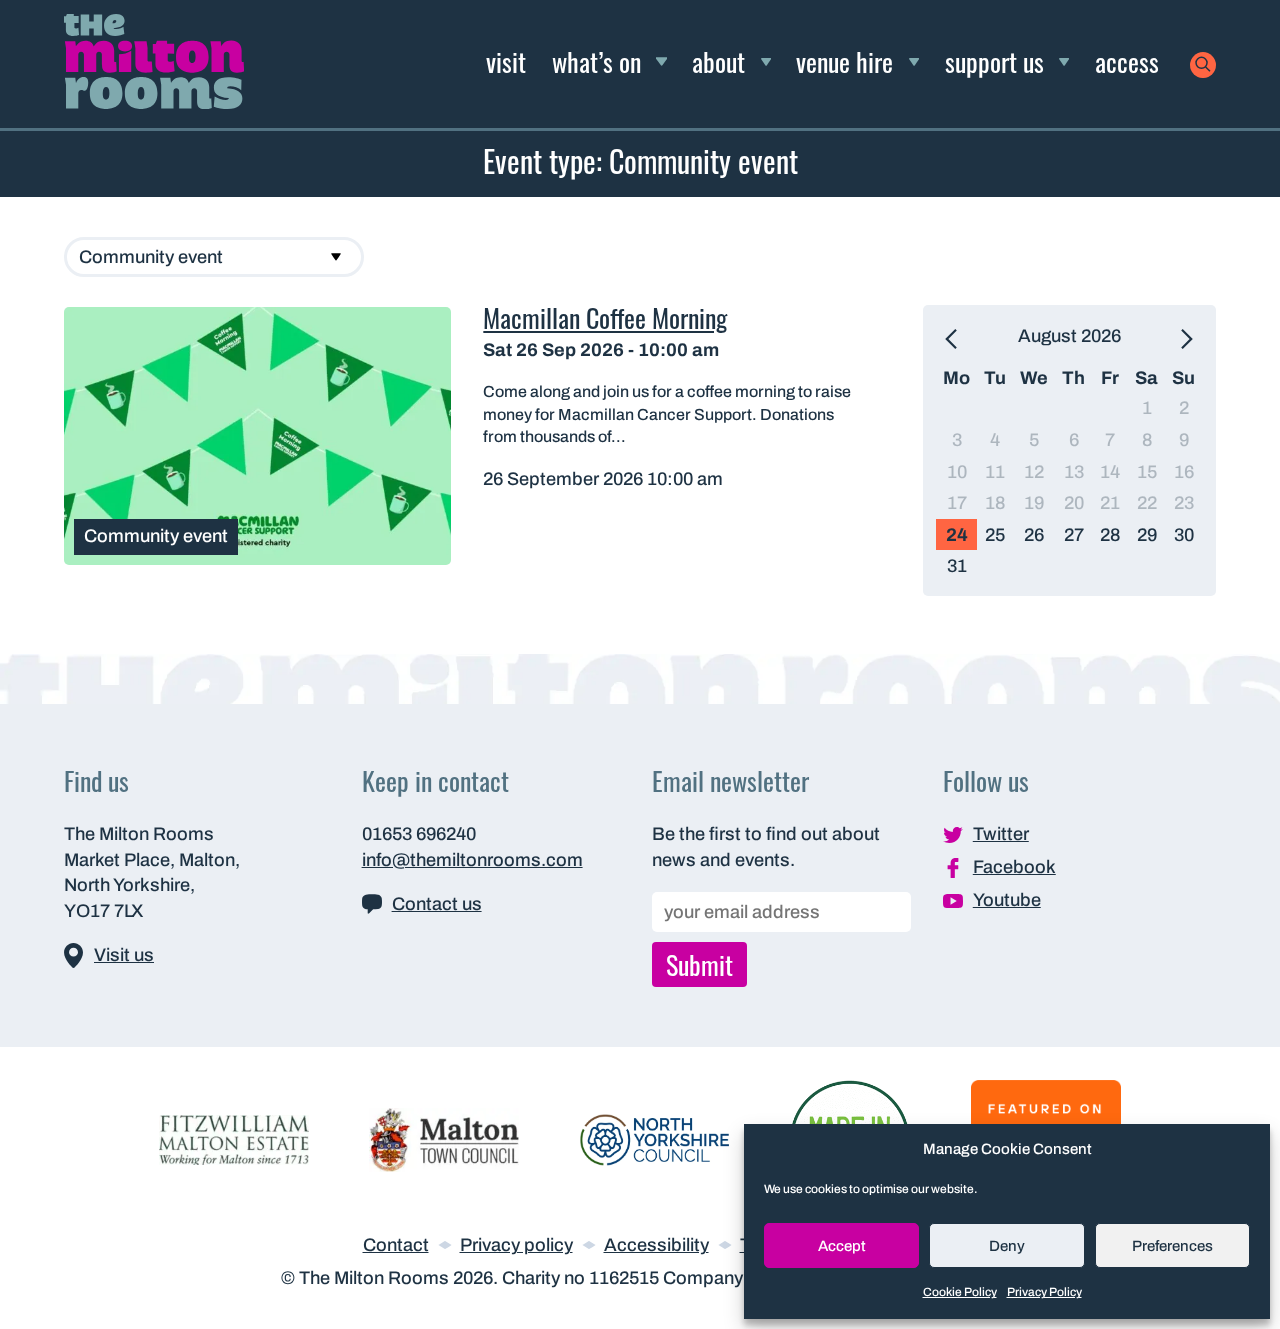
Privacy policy (516, 1245)
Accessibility (656, 1245)
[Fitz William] (234, 1139)
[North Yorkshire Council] (655, 1139)
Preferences (1172, 1246)
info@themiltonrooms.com (472, 860)
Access (1127, 61)
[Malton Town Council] (444, 1139)
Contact (396, 1245)
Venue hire (844, 61)
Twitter (1001, 834)
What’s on (596, 61)
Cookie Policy (960, 1292)
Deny (1007, 1246)
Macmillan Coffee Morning (605, 317)
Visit (506, 61)
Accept (842, 1246)
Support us (994, 61)
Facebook (1014, 867)
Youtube (1007, 900)
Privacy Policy (1044, 1292)
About (718, 61)
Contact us (437, 904)
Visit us (124, 955)
